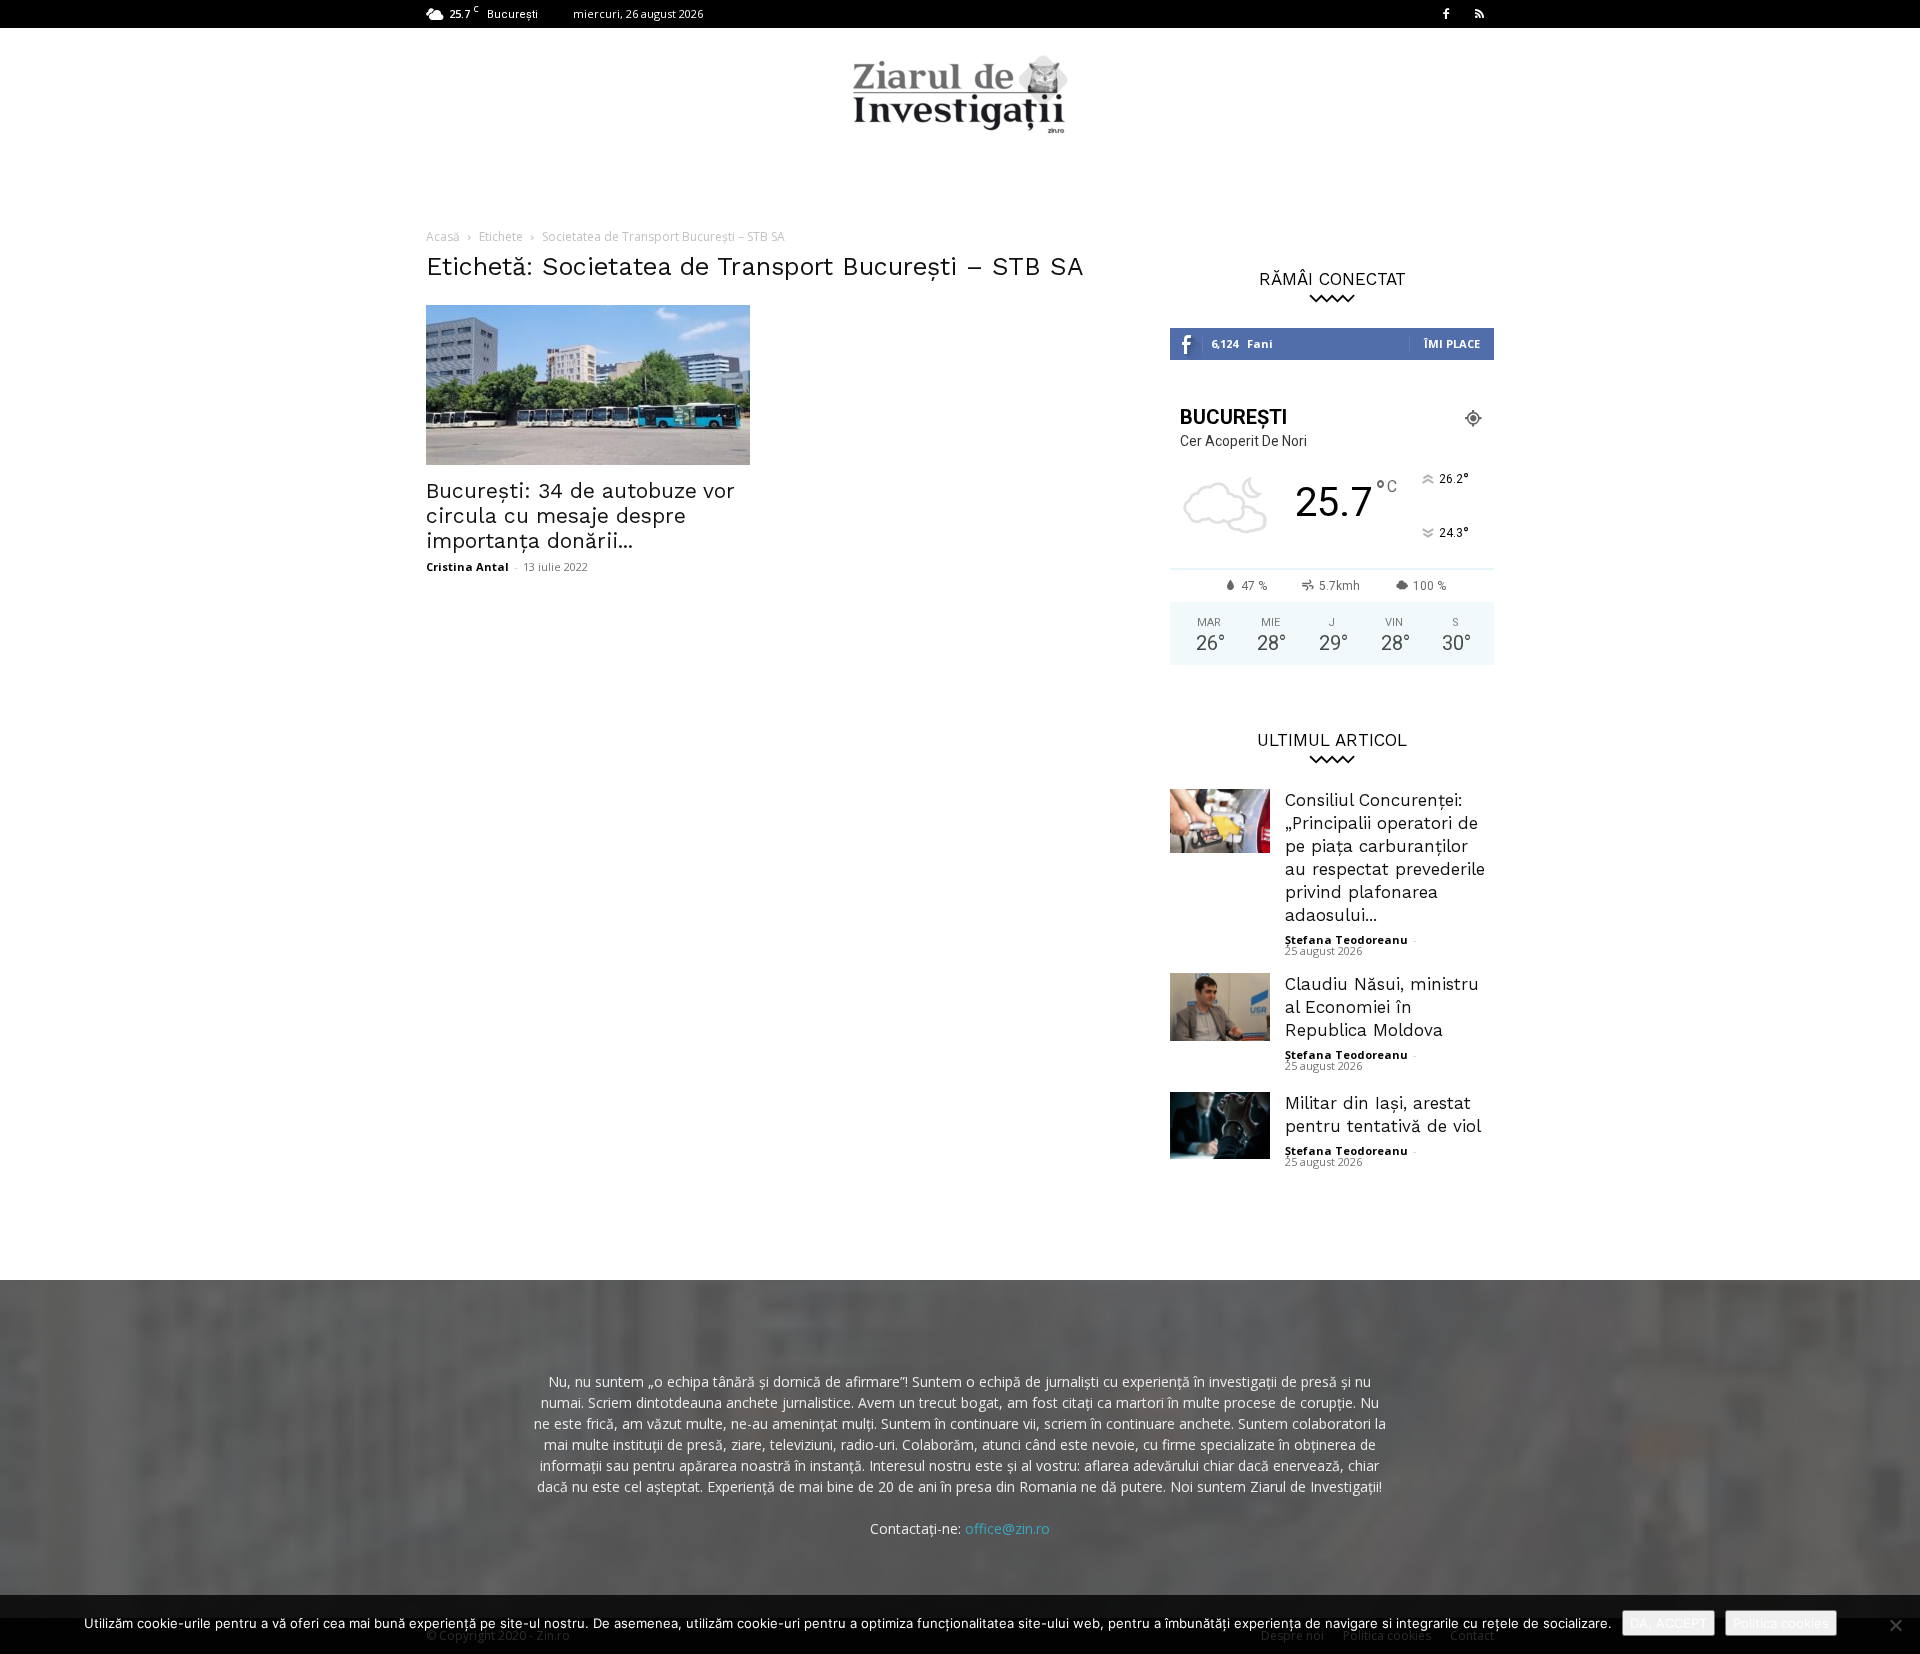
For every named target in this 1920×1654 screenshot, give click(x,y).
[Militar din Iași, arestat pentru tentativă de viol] (1220, 1125)
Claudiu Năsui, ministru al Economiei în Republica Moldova (1382, 1007)
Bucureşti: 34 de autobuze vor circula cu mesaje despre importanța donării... (580, 515)
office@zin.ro (1007, 1528)
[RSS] (1479, 14)
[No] (1895, 1625)
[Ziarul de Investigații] (960, 94)
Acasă (443, 236)
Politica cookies (1781, 1623)
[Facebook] (1446, 14)
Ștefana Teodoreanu (1346, 939)
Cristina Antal (467, 566)
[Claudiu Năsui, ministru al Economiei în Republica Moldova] (1220, 1007)
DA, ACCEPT (1668, 1623)
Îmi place (1452, 343)
